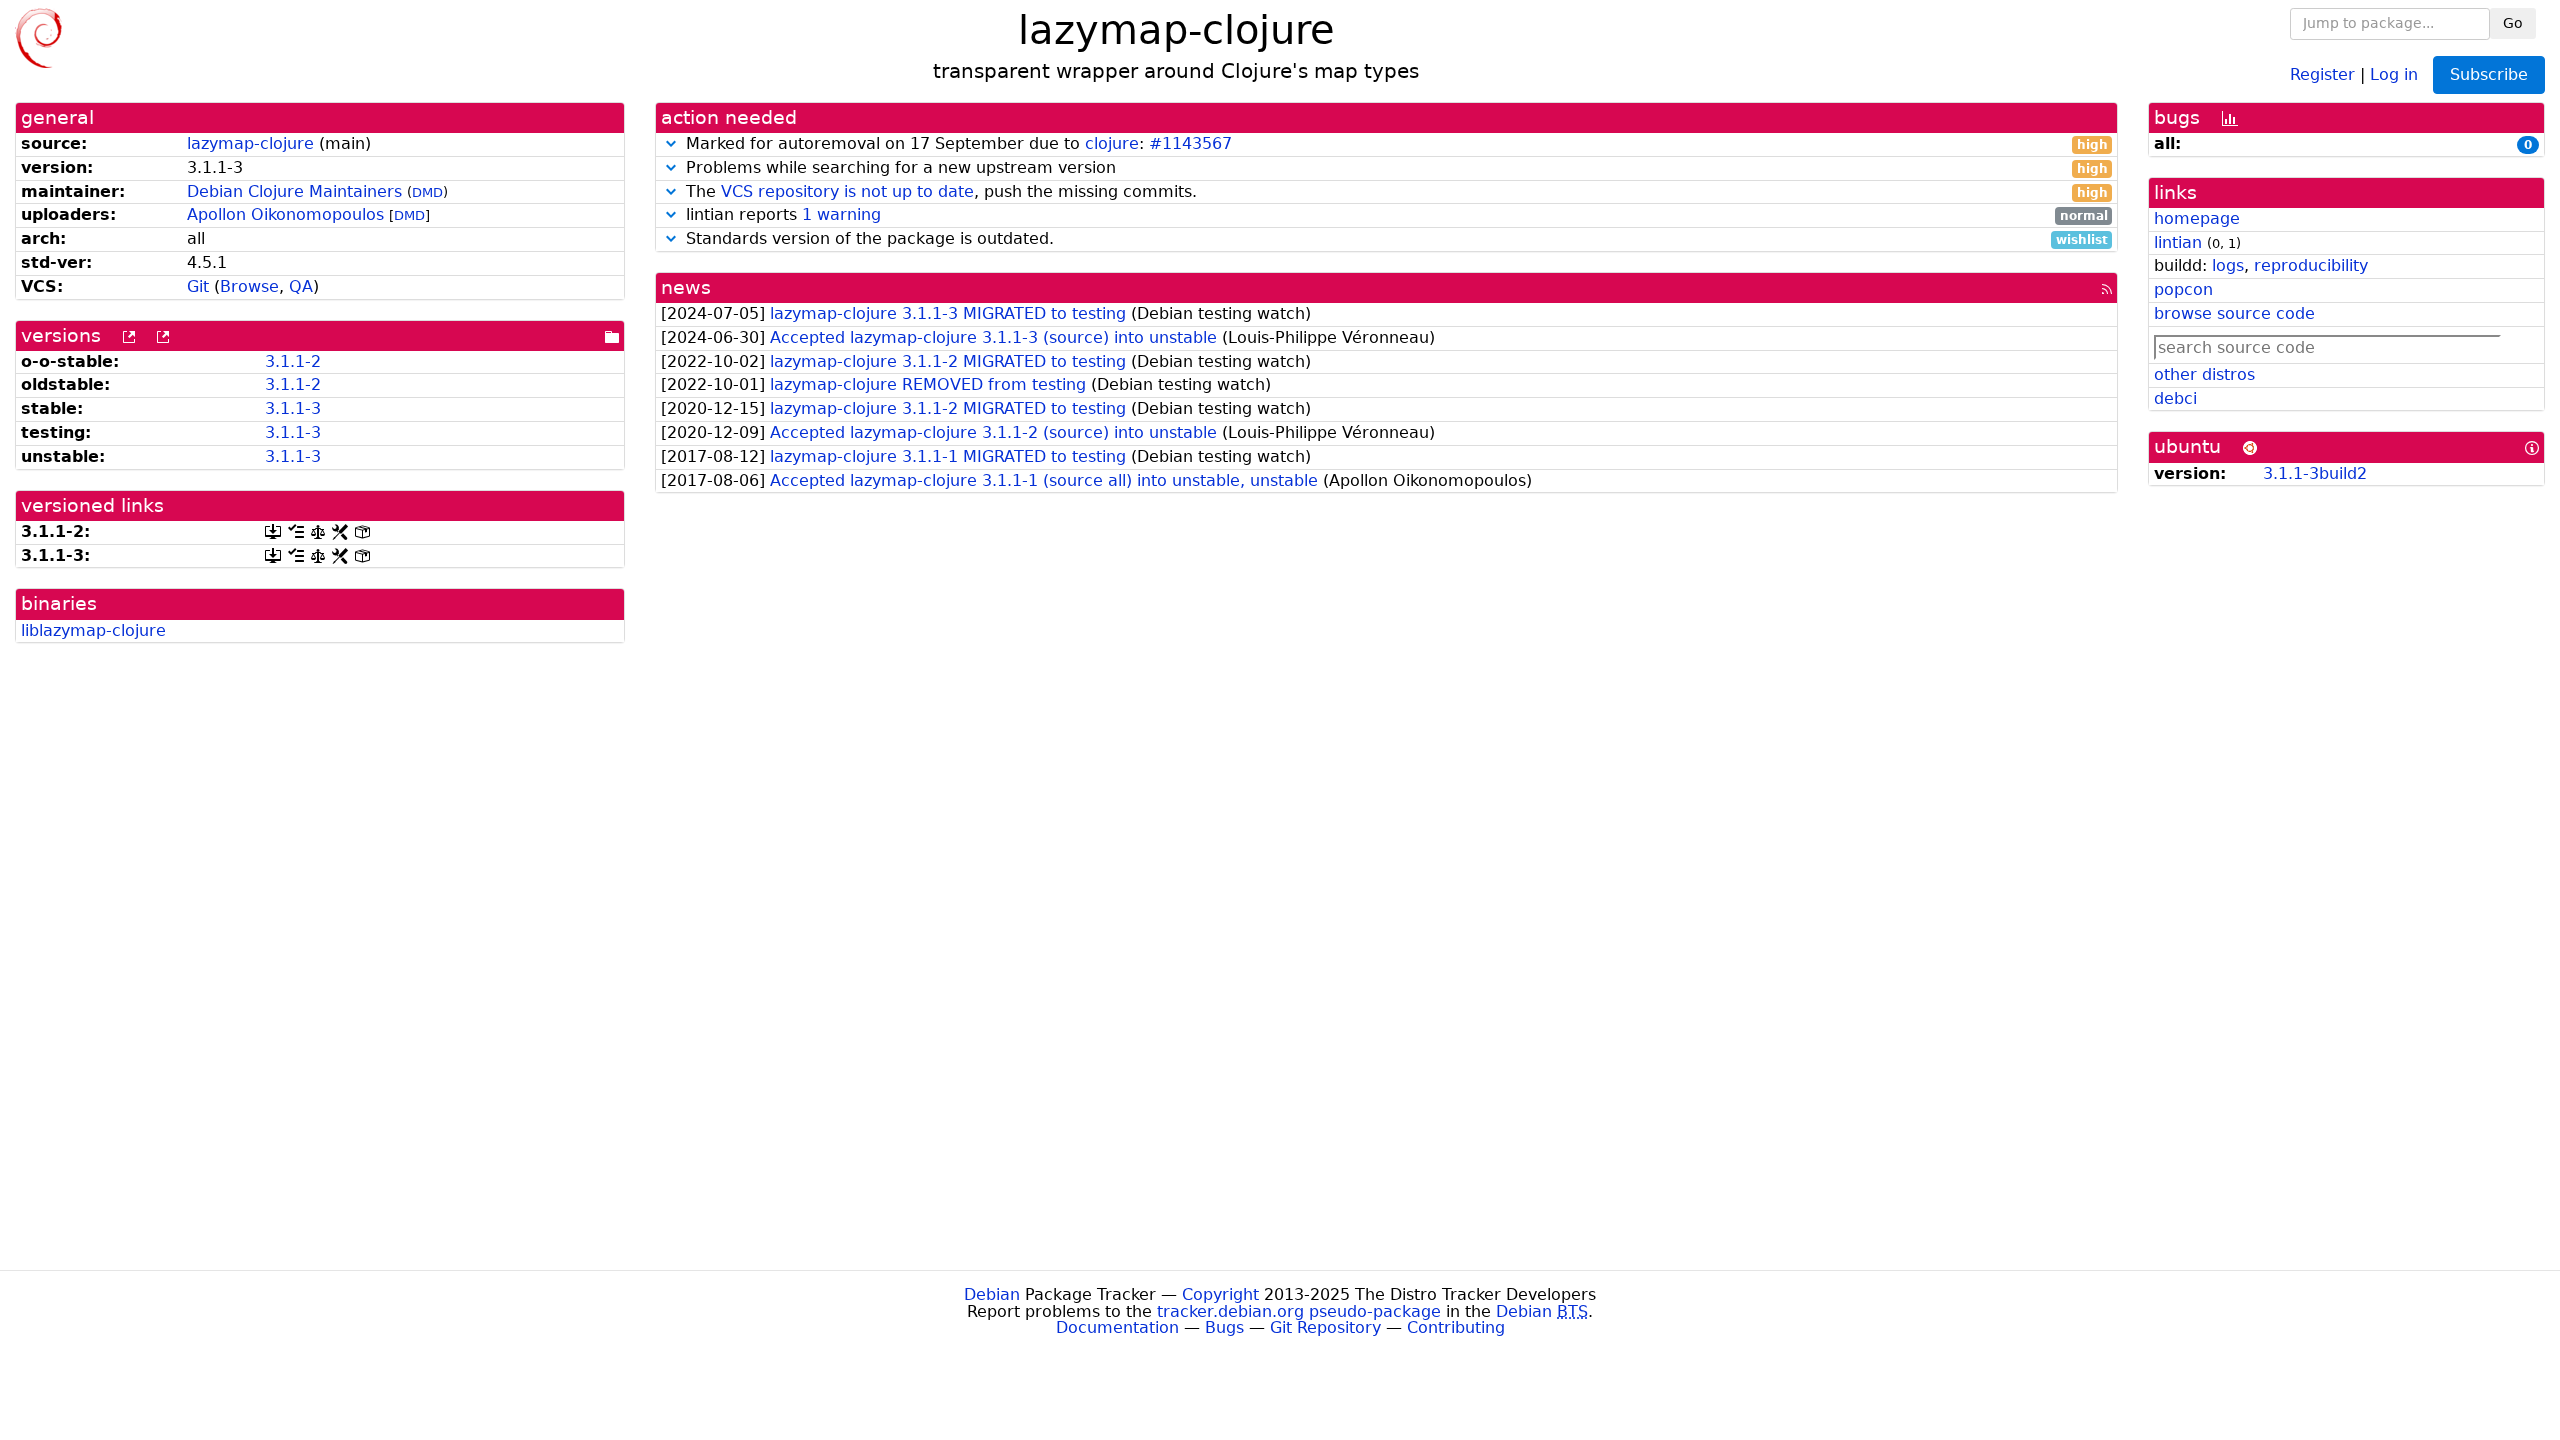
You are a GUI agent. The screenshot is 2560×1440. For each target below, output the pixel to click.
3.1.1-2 (293, 361)
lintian (2178, 242)
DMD (427, 192)
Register (2322, 73)
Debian (992, 1294)
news (686, 287)
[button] (671, 143)
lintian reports (1394, 215)
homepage (2197, 218)
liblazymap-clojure (93, 630)
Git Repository (1325, 1327)
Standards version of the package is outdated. (1394, 239)
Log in (2394, 73)
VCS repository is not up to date (847, 191)
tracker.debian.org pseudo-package (1299, 1311)
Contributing (1456, 1327)
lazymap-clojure (250, 143)
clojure (1112, 143)
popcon (2183, 289)
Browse (249, 286)
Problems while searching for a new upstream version (1394, 168)
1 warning (841, 214)
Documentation (1117, 1327)
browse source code (2234, 313)
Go (2513, 23)
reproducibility (2311, 265)
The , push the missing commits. (1394, 192)
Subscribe (2489, 74)
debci (2175, 398)
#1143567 (1190, 143)
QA (301, 286)
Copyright (1220, 1294)
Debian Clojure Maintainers (294, 191)
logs (2228, 265)
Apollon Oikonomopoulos (285, 214)
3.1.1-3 (293, 408)
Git (198, 286)
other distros (2204, 374)
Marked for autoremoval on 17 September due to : (1394, 144)
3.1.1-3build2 (2315, 473)
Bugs (1224, 1327)
